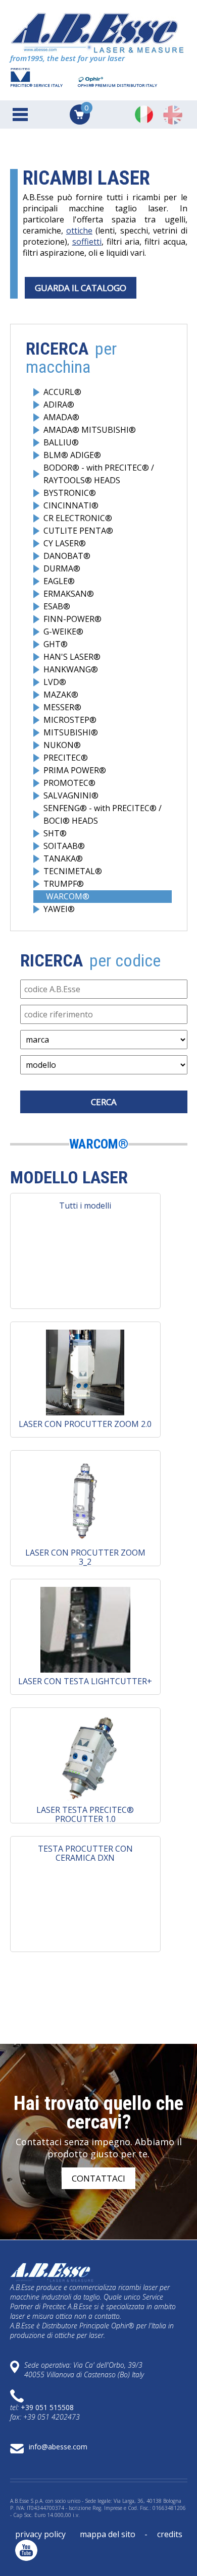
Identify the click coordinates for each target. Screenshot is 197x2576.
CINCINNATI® (71, 505)
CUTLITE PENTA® (78, 531)
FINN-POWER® (72, 619)
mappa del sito (108, 2534)
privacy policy (40, 2534)
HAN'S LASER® (72, 657)
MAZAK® (61, 695)
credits (170, 2534)
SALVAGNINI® (71, 795)
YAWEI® (59, 909)
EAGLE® (59, 581)
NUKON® (62, 745)
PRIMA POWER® (75, 770)
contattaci (98, 2178)
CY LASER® (65, 543)
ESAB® (57, 606)
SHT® (55, 833)
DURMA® (62, 568)
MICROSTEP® (70, 720)
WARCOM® (68, 896)
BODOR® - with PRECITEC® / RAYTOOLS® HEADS (99, 474)
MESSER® (62, 707)
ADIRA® (59, 405)
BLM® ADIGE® (72, 455)
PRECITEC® (66, 758)
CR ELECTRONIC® (78, 518)
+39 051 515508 (47, 2407)
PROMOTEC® (69, 783)
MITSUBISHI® (71, 732)
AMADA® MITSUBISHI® (90, 430)
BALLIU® (61, 442)
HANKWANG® (71, 669)
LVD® (55, 682)
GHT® (56, 644)
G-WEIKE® (63, 632)
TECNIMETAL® (73, 871)
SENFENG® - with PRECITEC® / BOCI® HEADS (103, 814)
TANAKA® (63, 858)
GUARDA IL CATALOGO (81, 288)
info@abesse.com (58, 2447)
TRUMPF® (64, 884)
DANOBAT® (67, 556)
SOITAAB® (64, 846)
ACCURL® (62, 392)
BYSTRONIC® (70, 493)
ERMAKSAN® (69, 594)
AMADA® (61, 417)
